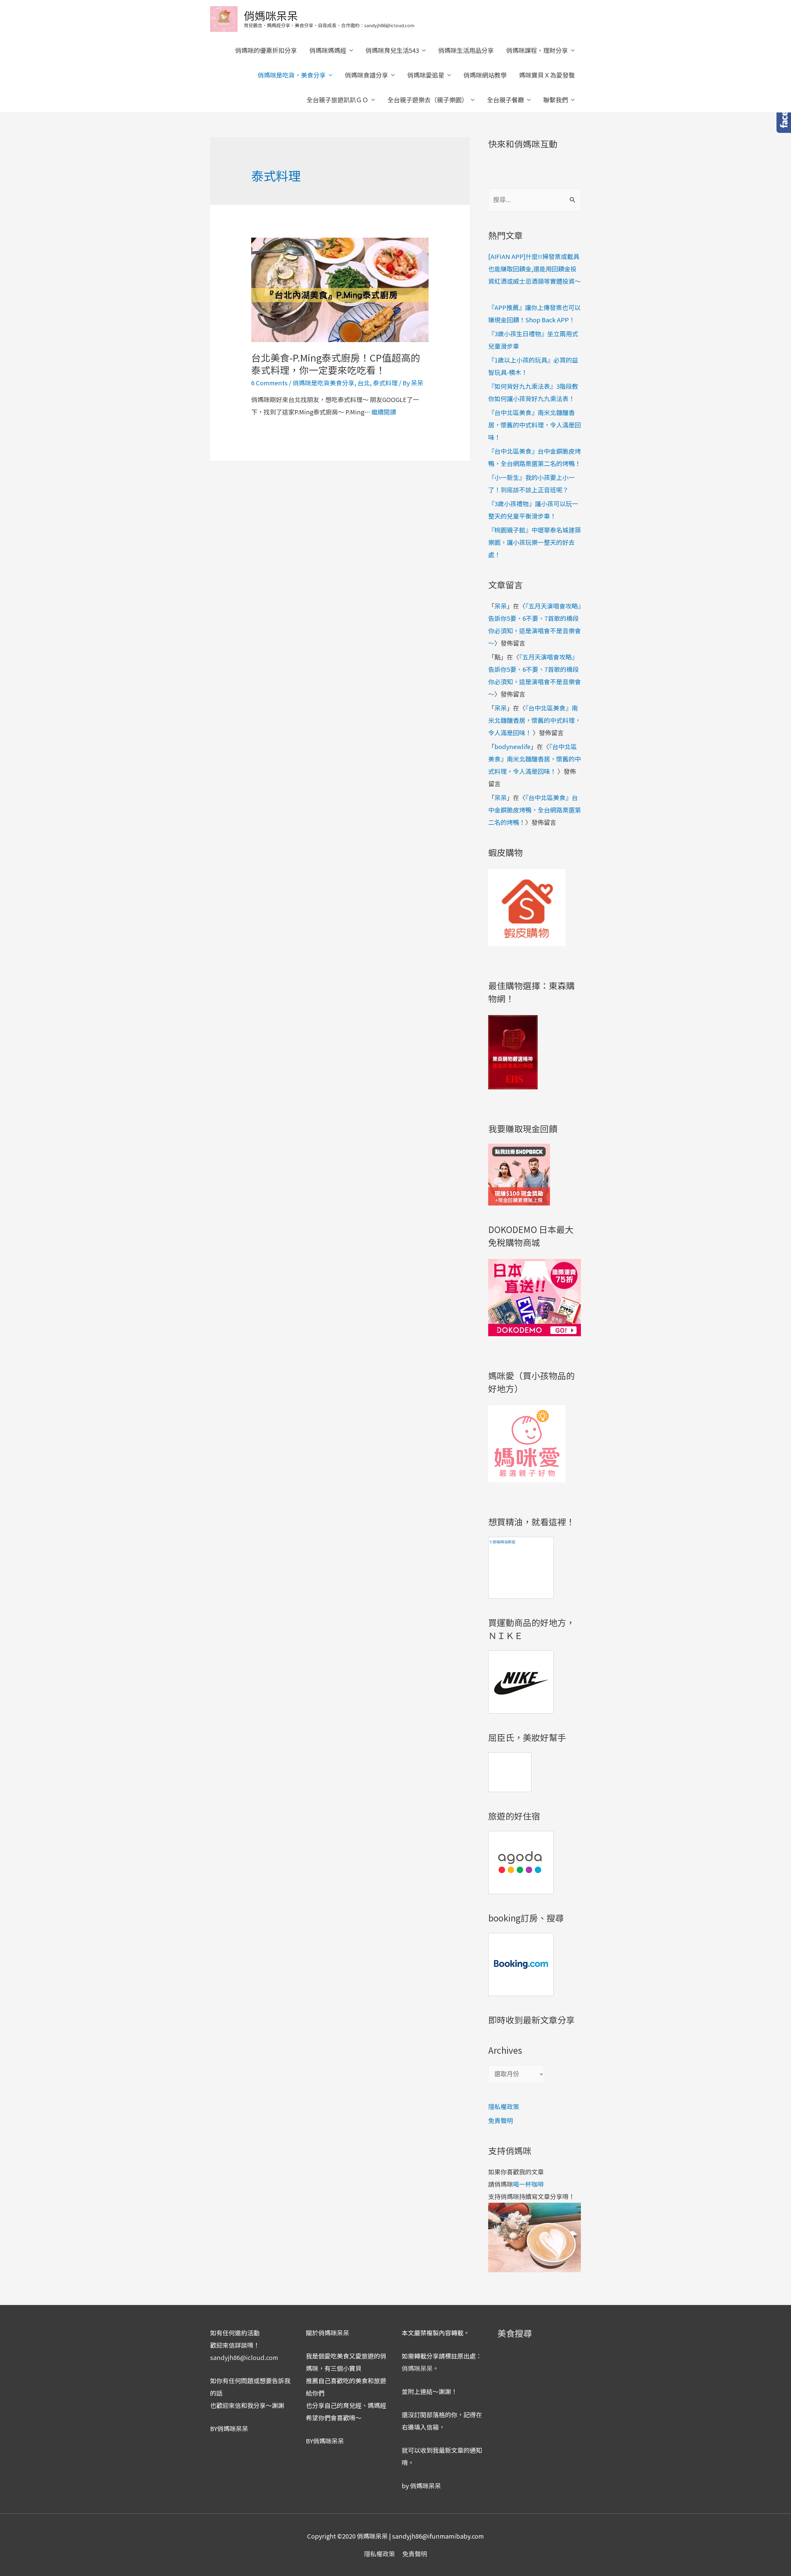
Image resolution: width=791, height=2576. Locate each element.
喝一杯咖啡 (528, 2184)
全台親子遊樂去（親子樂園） (428, 100)
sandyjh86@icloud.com (244, 2357)
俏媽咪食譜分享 (366, 75)
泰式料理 (385, 383)
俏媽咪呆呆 (271, 15)
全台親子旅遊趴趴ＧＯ (337, 100)
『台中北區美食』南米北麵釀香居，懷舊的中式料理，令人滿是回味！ (535, 425)
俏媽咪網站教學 (485, 75)
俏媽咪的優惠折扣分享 (266, 50)
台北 (364, 383)
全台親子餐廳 (505, 100)
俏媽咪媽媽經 (328, 50)
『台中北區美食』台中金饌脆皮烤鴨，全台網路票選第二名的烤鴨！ (535, 810)
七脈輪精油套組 (502, 1542)
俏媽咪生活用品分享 (466, 50)
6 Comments (269, 383)
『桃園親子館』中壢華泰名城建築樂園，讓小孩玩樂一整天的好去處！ (535, 542)
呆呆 (501, 606)
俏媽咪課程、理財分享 (537, 50)
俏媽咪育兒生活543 (392, 50)
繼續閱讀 (384, 412)
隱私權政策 (504, 2106)
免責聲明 (501, 2120)
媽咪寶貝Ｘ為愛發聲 (547, 75)
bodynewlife (512, 746)
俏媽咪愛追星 (426, 75)
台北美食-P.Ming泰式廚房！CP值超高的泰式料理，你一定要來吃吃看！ (336, 364)
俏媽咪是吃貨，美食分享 (292, 75)
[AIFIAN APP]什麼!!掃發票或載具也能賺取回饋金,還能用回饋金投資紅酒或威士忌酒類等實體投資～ (535, 269)
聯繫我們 (556, 100)
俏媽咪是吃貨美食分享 (324, 383)
